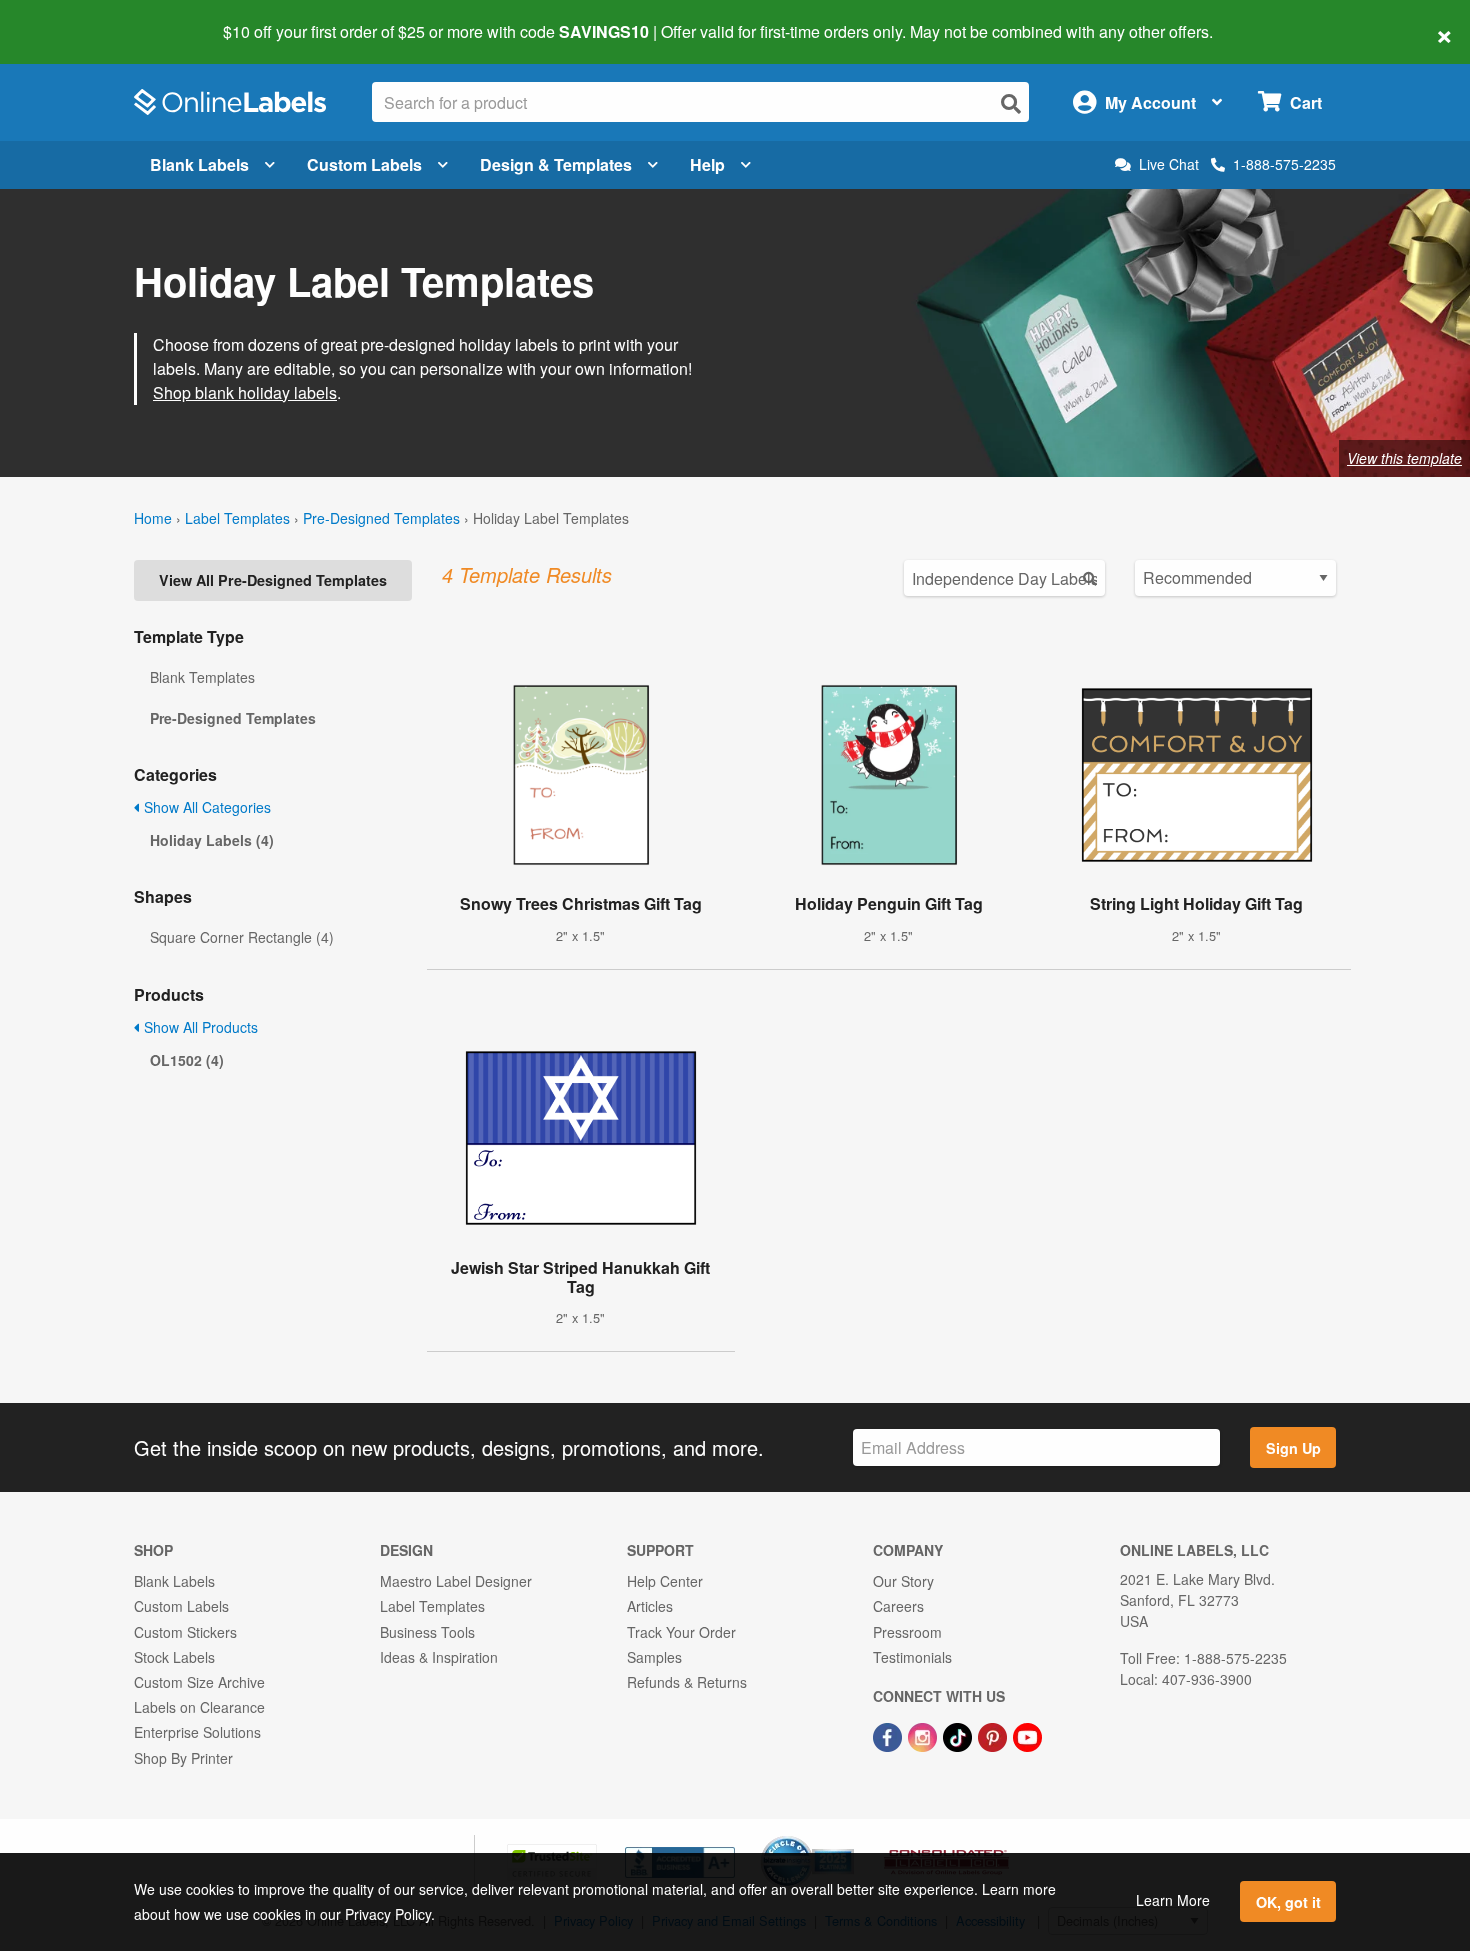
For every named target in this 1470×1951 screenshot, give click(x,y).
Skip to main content (72, 18)
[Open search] (1011, 103)
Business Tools (427, 1632)
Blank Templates (202, 677)
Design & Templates (556, 164)
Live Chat (1169, 164)
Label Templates (237, 518)
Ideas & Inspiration (439, 1657)
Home (153, 518)
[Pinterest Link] (994, 1735)
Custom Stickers (185, 1632)
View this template (1404, 458)
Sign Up (1293, 1448)
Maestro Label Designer (456, 1581)
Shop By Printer (183, 1758)
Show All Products (199, 1027)
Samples (654, 1657)
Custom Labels (364, 164)
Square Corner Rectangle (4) (242, 937)
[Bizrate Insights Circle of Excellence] (847, 1838)
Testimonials (912, 1657)
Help (707, 164)
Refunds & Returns (687, 1682)
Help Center (665, 1581)
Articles (650, 1606)
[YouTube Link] (1027, 1735)
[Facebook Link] (889, 1735)
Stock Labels (174, 1657)
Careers (898, 1606)
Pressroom (907, 1632)
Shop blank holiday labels (245, 392)
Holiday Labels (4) (212, 840)
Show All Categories (205, 807)
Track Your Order (681, 1632)
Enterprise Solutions (197, 1732)
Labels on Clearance (199, 1707)
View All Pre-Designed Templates (273, 580)
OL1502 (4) (187, 1060)
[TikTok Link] (959, 1735)
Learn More (1173, 1900)
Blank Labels (199, 164)
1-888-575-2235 (1284, 164)
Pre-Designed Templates (381, 518)
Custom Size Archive (199, 1682)
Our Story (903, 1581)
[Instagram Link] (924, 1735)
